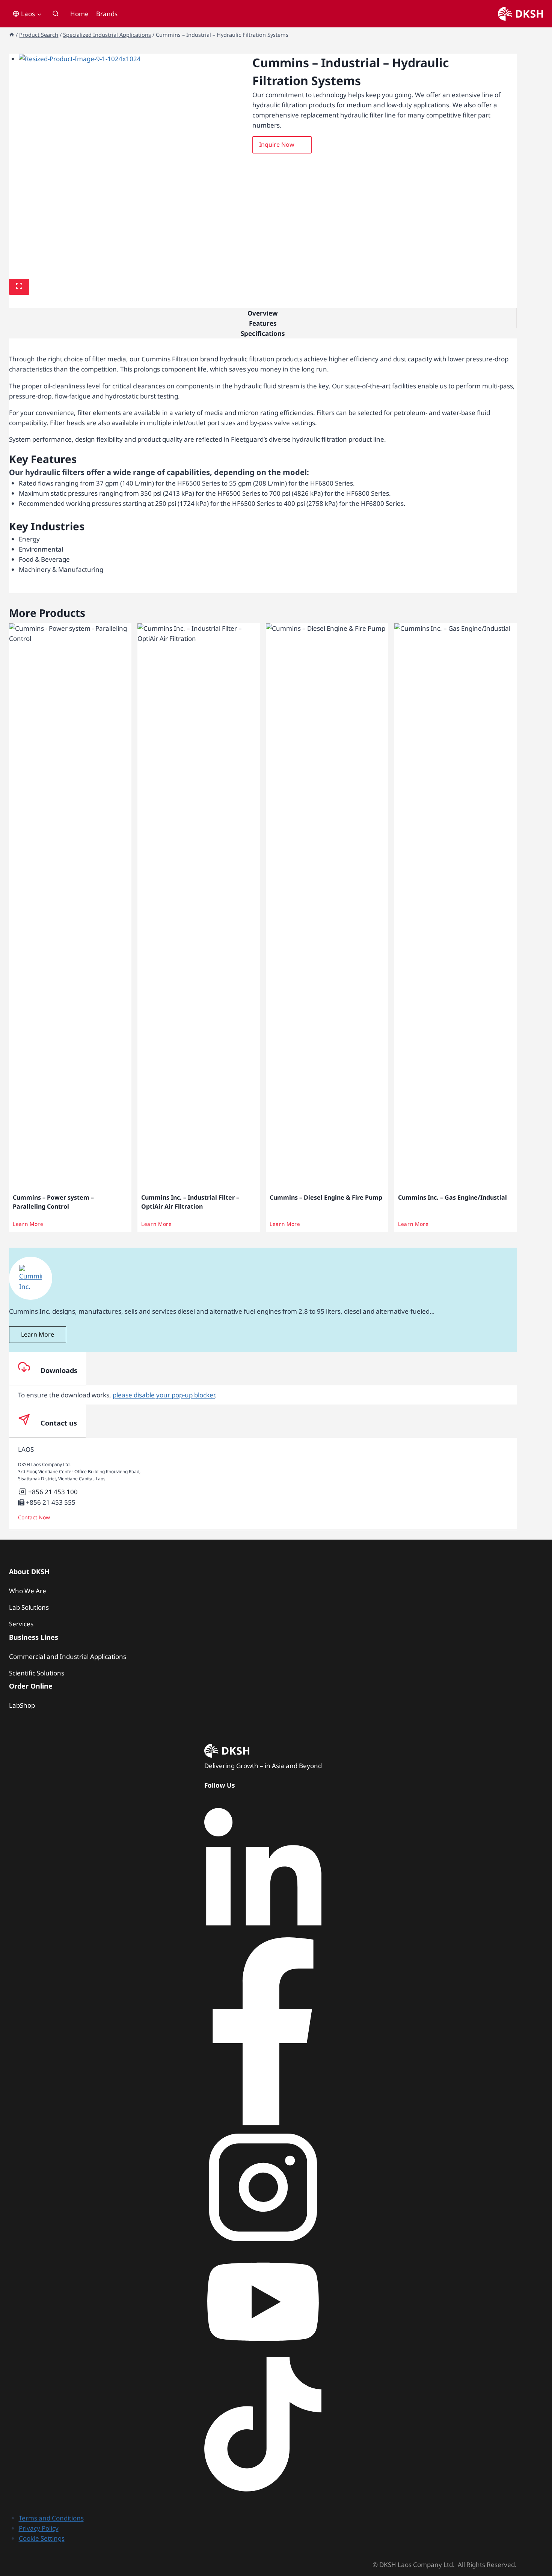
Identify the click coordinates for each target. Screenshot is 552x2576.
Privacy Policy (39, 2528)
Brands (107, 14)
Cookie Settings (42, 2538)
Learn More (28, 1224)
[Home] (12, 35)
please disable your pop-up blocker (164, 1395)
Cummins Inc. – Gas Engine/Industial (452, 1197)
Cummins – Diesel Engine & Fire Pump (326, 1197)
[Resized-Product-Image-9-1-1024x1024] (127, 162)
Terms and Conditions (51, 2518)
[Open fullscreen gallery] (19, 287)
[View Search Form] (56, 14)
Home (79, 14)
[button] (282, 145)
